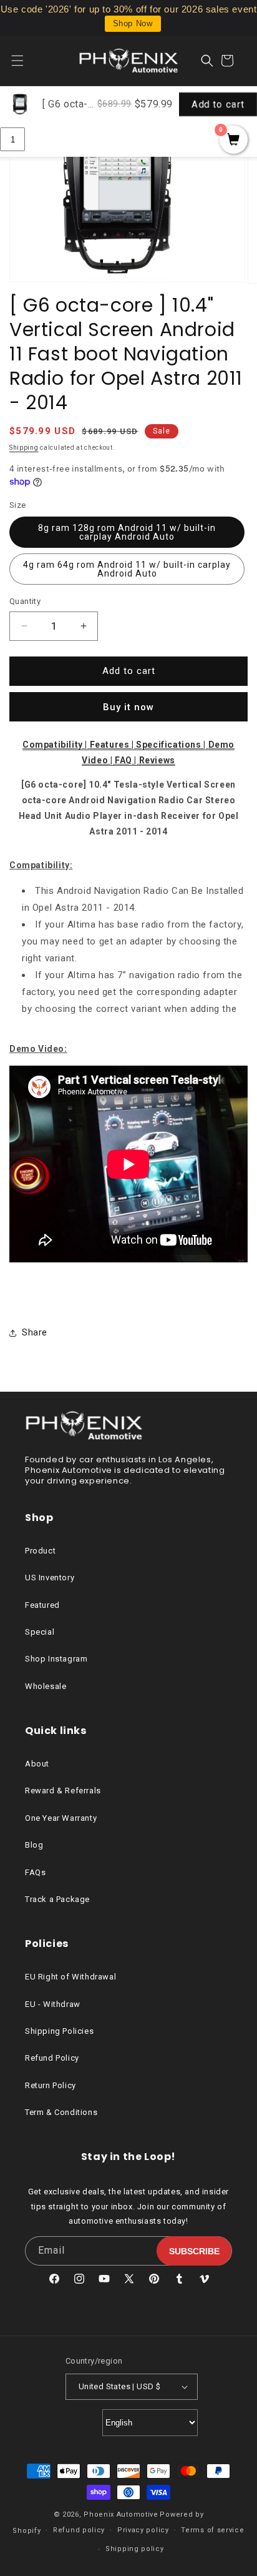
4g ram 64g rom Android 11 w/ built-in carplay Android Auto (127, 569)
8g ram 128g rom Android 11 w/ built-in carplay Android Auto (127, 532)
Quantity (25, 601)
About (37, 1764)
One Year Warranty (61, 1818)
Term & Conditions (61, 2112)
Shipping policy (135, 2549)
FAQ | (127, 760)
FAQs (35, 1872)
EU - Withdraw (53, 2004)
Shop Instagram (56, 1659)
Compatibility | (56, 745)
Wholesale (46, 1686)
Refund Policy (52, 2058)
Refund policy (79, 2530)
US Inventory (50, 1578)
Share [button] (35, 1332)
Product (40, 1551)
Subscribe (194, 2251)
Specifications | (172, 745)
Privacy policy (143, 2530)
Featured (42, 1605)
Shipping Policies (59, 2031)
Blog (34, 1845)
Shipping (24, 448)
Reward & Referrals (63, 1791)
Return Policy (51, 2085)
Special (40, 1632)
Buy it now (128, 707)
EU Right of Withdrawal (70, 1977)
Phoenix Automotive (121, 2514)
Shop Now (133, 23)
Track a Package (57, 1899)
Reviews (157, 760)
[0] (234, 141)
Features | (113, 745)
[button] (25, 61)
